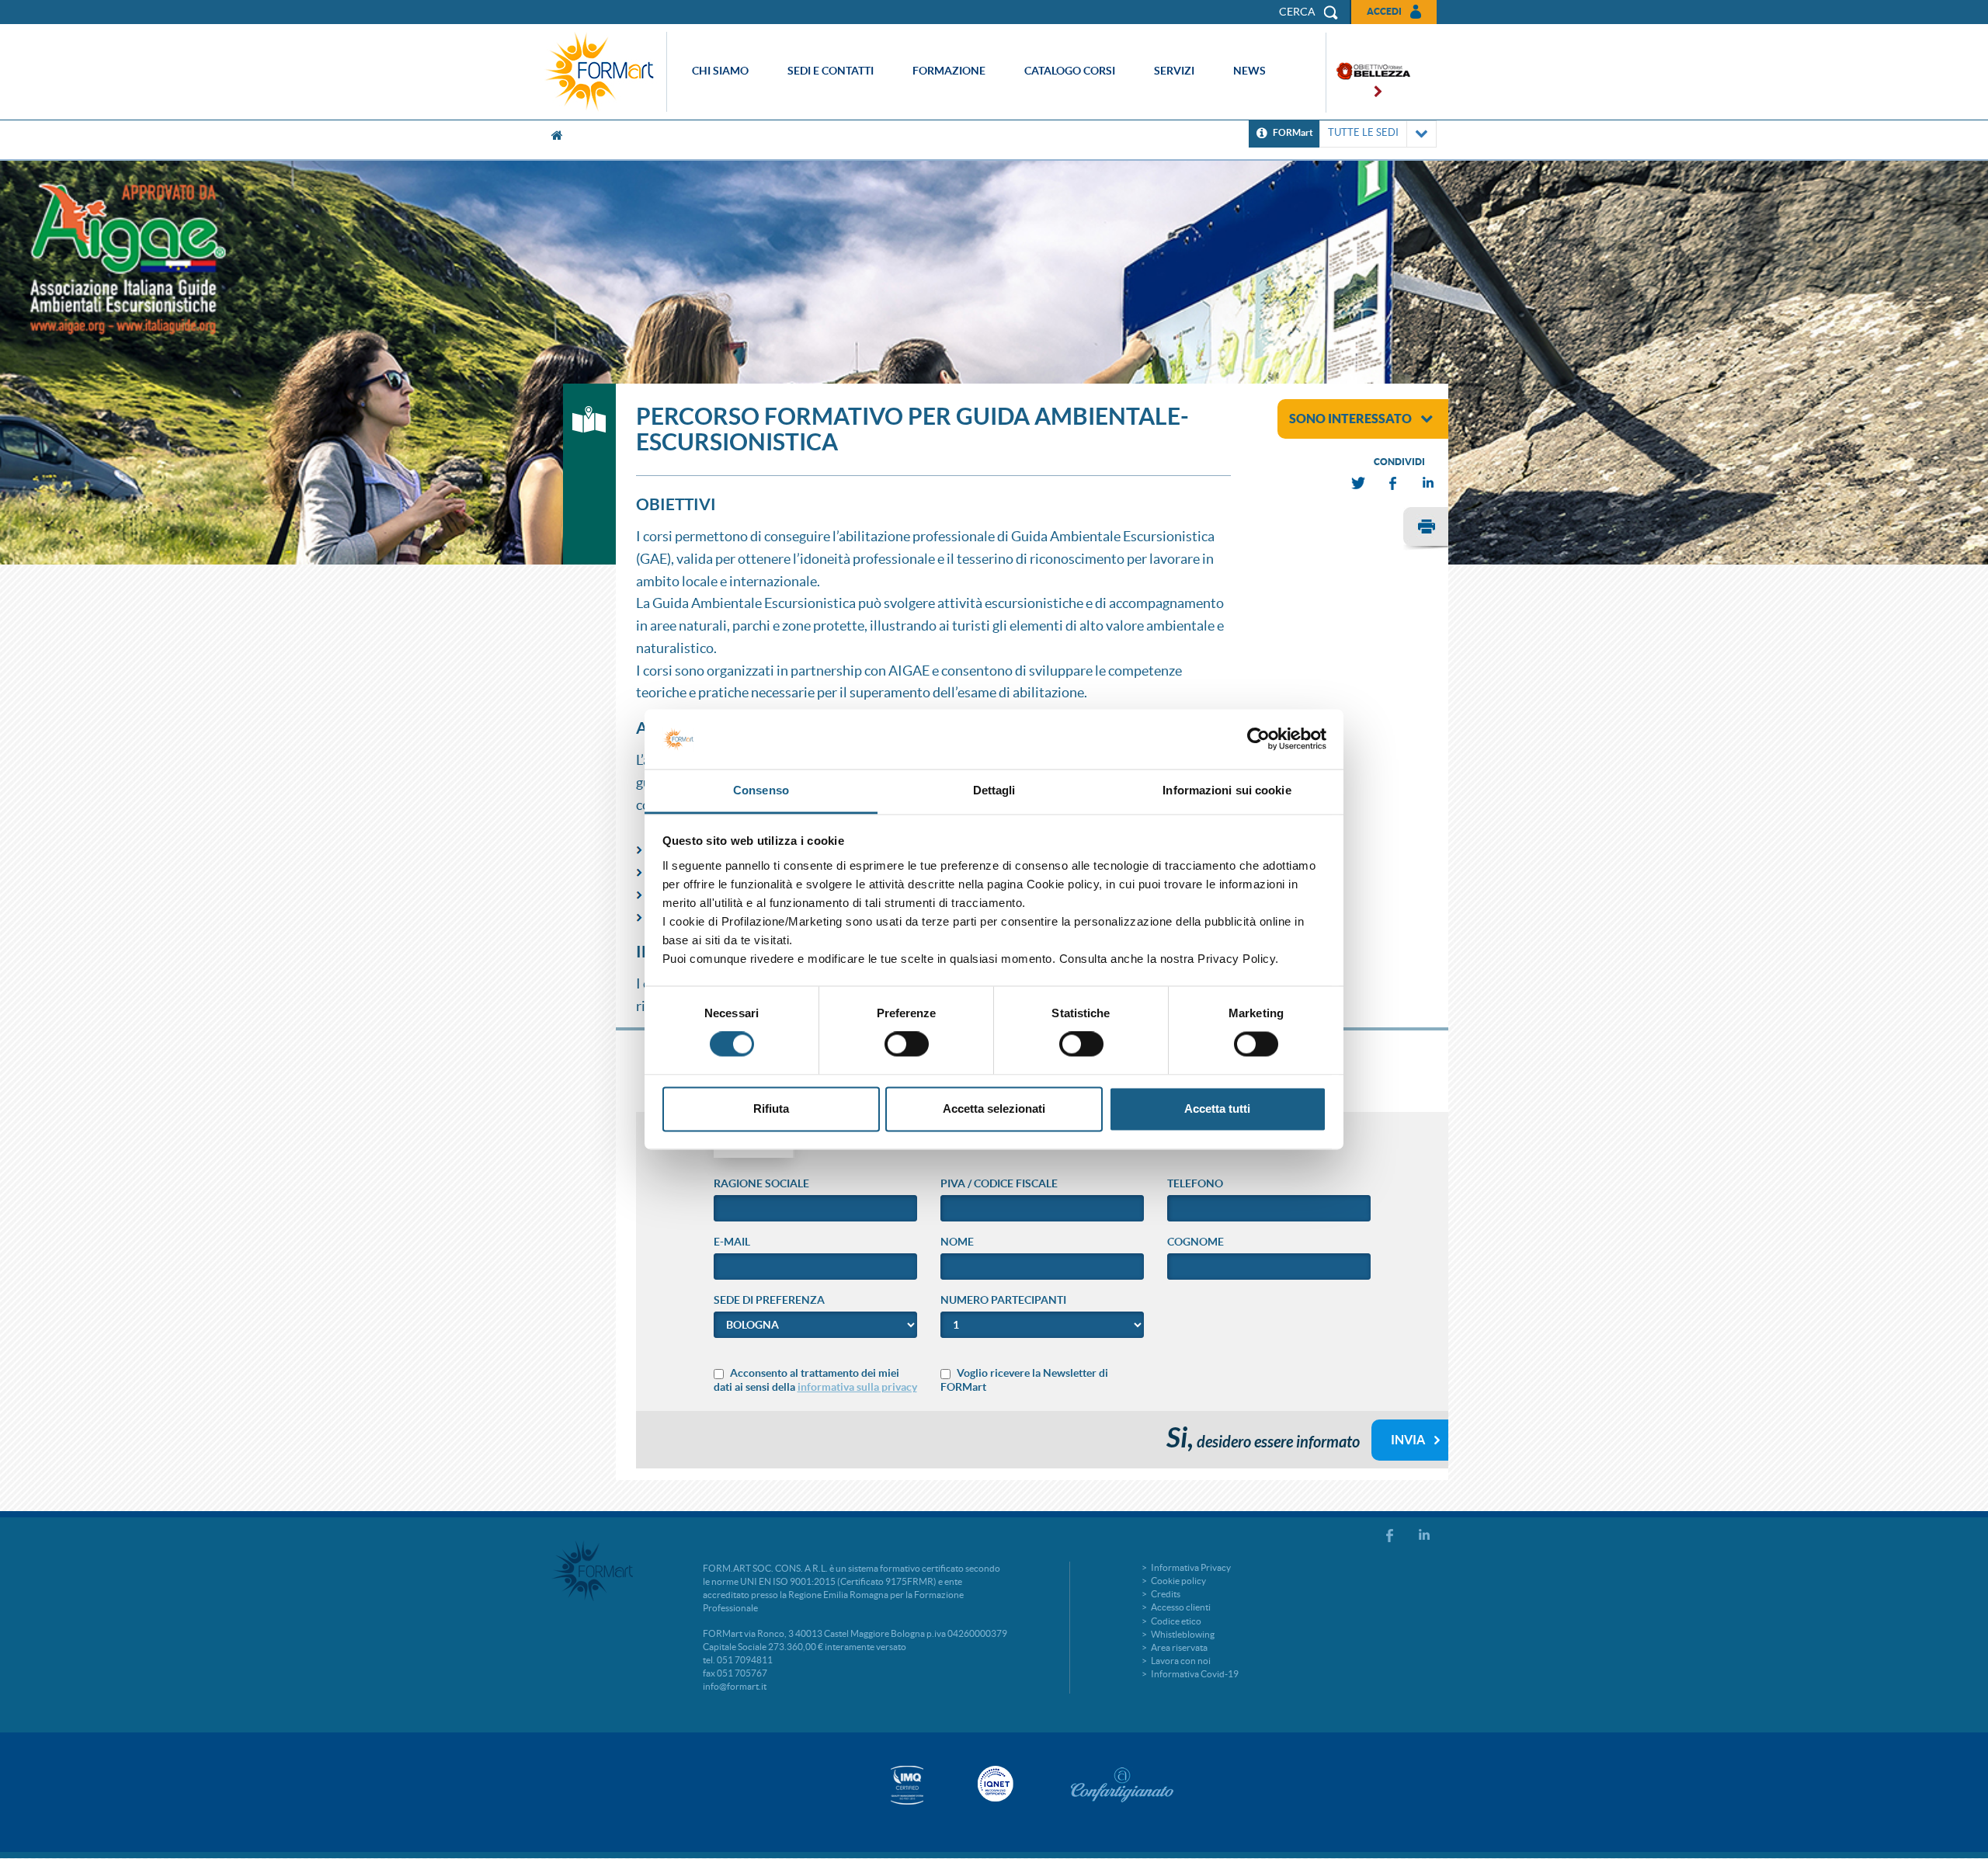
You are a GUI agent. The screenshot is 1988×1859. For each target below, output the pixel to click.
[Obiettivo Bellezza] (1368, 73)
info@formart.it (735, 1686)
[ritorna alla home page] (603, 72)
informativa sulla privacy (857, 1387)
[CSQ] (907, 1785)
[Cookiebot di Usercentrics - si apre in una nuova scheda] (1258, 739)
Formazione (949, 71)
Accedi (1384, 11)
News (1249, 71)
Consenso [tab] (761, 790)
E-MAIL (732, 1242)
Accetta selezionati (994, 1108)
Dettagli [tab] (994, 790)
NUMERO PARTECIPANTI (1003, 1300)
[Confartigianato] (1122, 1784)
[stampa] (1426, 529)
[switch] (907, 1044)
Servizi (1174, 71)
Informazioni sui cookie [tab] (1227, 790)
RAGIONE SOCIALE (761, 1183)
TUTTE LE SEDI (1363, 132)
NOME (957, 1242)
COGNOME (1196, 1242)
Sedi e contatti (831, 71)
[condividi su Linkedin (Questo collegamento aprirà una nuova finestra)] (1429, 483)
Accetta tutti (1217, 1108)
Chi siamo (720, 71)
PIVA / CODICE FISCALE (999, 1183)
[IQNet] (994, 1784)
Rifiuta (771, 1108)
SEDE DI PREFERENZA (769, 1300)
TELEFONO (1195, 1183)
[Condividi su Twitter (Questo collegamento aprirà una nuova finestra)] (1359, 483)
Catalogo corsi (1070, 71)
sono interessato (1350, 419)
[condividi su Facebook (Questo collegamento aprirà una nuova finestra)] (1394, 483)
